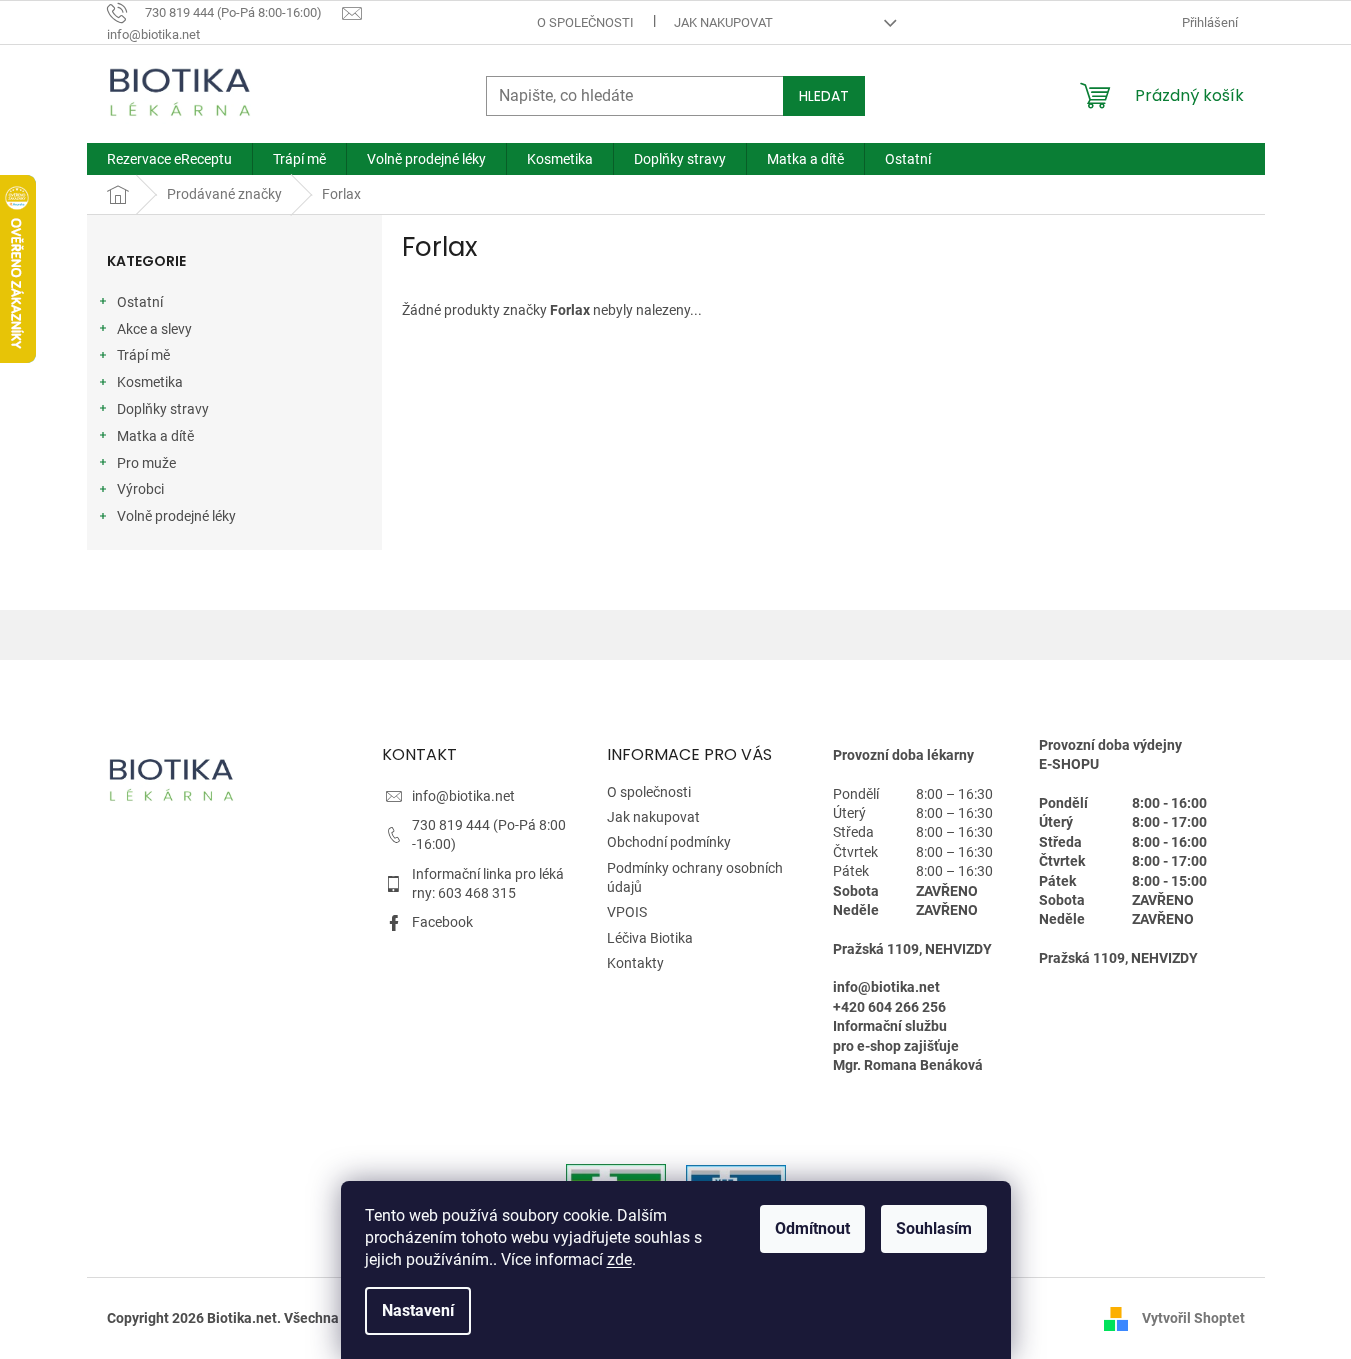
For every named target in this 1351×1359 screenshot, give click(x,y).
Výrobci (140, 489)
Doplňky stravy (163, 409)
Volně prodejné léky (176, 516)
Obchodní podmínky (669, 842)
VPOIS (627, 912)
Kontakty (635, 963)
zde (619, 1259)
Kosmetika (150, 382)
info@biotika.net (463, 796)
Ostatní (140, 302)
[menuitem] (169, 159)
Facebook (442, 922)
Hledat (824, 96)
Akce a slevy (154, 329)
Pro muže (146, 463)
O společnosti (585, 22)
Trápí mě (143, 355)
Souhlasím (934, 1228)
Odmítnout (812, 1228)
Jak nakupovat (723, 22)
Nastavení (418, 1310)
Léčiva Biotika (650, 938)
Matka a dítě (155, 436)
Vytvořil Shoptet (1193, 1318)
